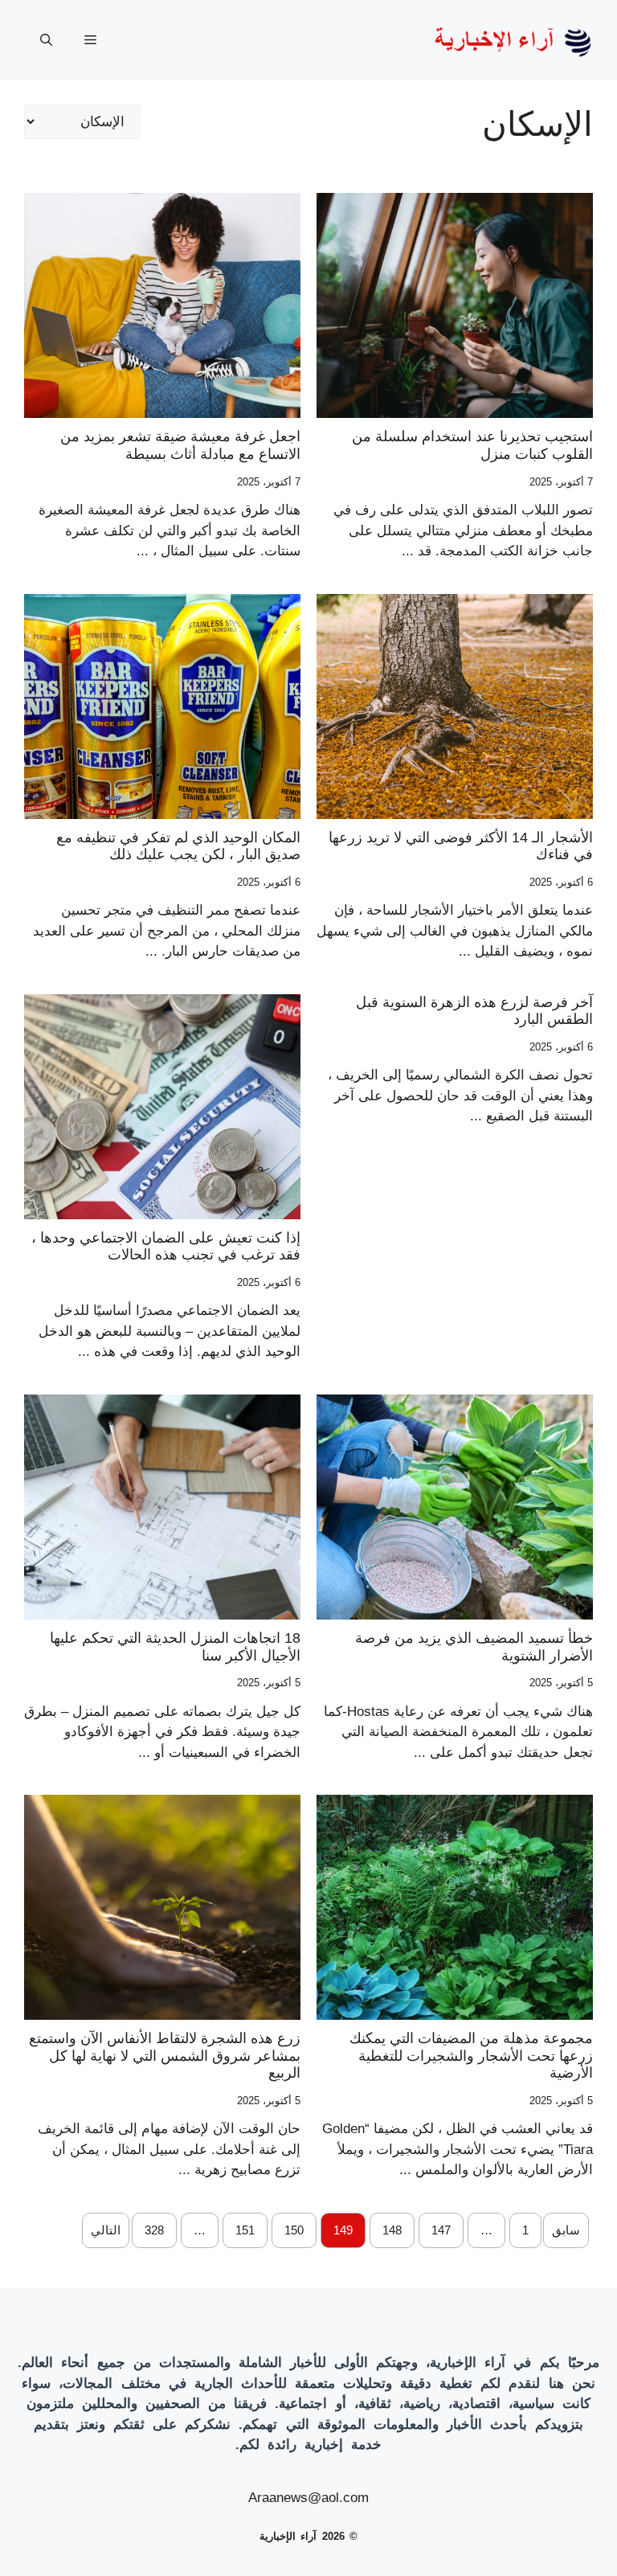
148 (392, 2230)
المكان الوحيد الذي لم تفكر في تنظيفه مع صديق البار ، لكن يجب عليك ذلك (178, 846)
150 (294, 2230)
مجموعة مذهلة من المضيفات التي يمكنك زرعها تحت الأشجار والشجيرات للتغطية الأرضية (471, 2056)
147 (441, 2230)
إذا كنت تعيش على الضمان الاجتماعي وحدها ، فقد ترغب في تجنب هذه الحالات (166, 1247)
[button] (46, 40)
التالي (106, 2230)
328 (154, 2230)
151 (245, 2230)
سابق (566, 2230)
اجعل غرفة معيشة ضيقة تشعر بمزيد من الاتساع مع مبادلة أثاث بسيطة (180, 445)
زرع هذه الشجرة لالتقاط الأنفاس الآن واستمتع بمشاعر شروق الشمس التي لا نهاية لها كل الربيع (165, 2056)
